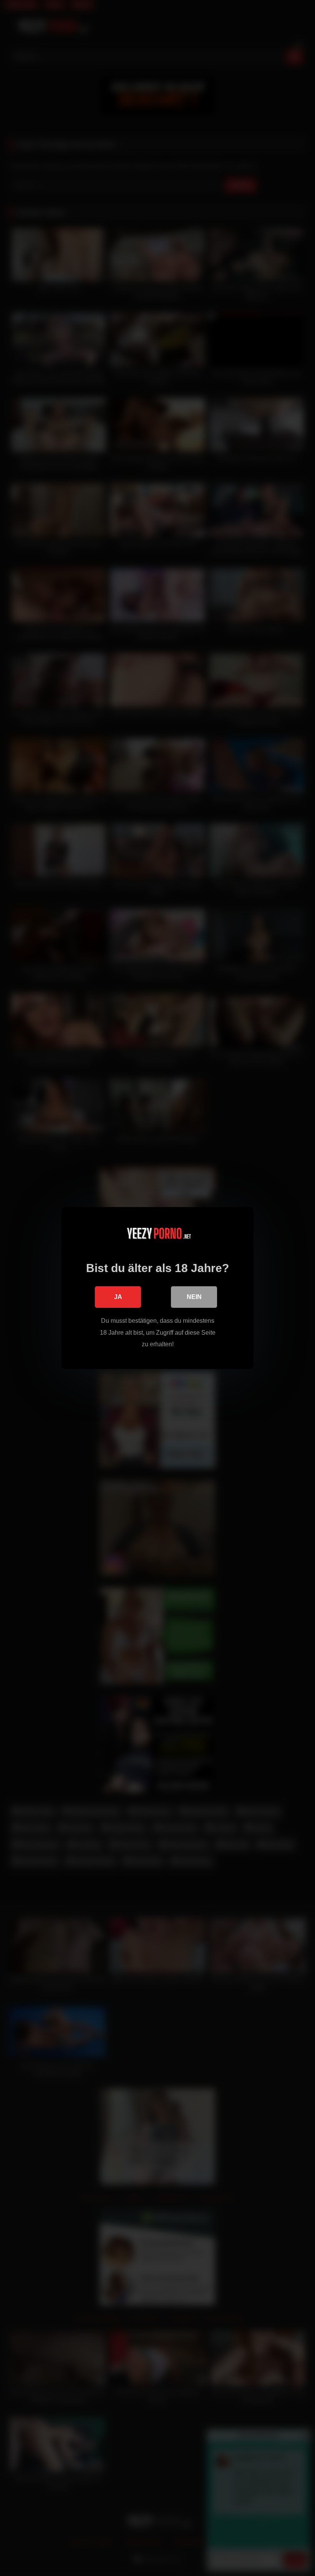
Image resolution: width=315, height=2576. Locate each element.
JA (118, 1297)
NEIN (194, 1297)
